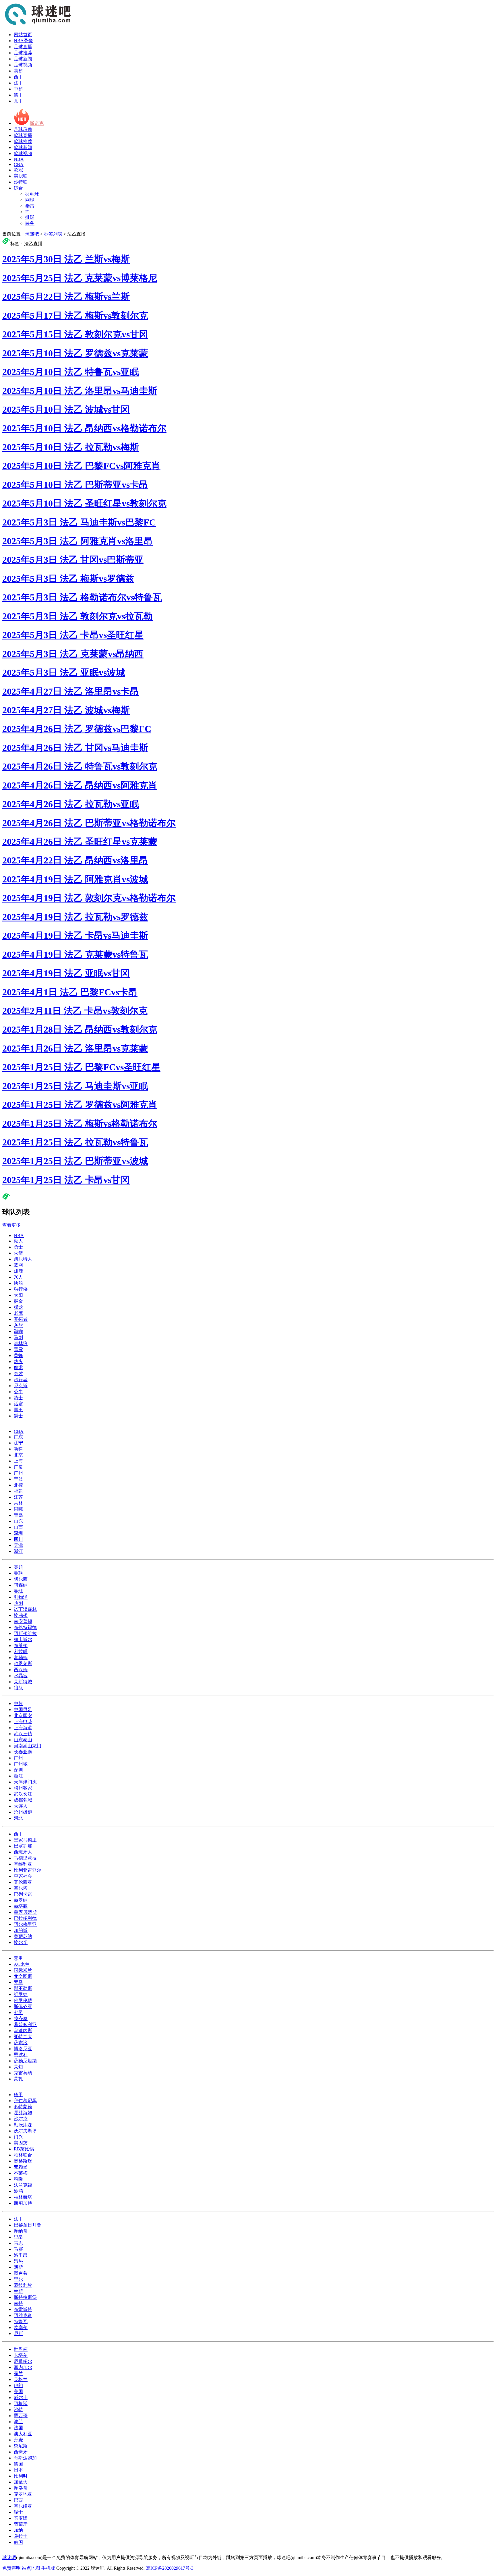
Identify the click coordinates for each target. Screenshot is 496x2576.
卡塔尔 (21, 2355)
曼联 (18, 1573)
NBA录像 (23, 41)
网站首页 (23, 35)
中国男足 (23, 1710)
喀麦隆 (21, 2518)
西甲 (18, 77)
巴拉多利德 (25, 1918)
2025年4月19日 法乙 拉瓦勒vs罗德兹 (75, 917)
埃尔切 (21, 1942)
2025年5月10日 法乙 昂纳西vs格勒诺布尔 (84, 428)
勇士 (18, 1247)
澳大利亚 (23, 2434)
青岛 (18, 1515)
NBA (19, 159)
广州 (18, 1473)
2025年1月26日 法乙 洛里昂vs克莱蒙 (75, 1048)
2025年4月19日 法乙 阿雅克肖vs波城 (75, 879)
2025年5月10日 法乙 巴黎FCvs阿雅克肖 (81, 466)
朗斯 (18, 2267)
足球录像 (23, 129)
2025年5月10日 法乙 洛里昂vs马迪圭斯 (80, 391)
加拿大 (21, 2482)
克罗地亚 (23, 2494)
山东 (18, 1521)
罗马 (18, 1982)
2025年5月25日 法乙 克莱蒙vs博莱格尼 (80, 278)
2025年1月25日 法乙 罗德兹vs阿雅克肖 (80, 1105)
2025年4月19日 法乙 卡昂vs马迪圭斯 (75, 936)
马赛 (18, 2249)
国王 (18, 1410)
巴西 (18, 2500)
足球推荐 (23, 53)
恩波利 (21, 2055)
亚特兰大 (23, 2037)
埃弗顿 (21, 1615)
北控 (18, 1485)
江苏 (18, 1497)
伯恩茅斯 (23, 1664)
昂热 (18, 2261)
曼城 (18, 1591)
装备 (30, 223)
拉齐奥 (21, 2019)
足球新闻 (23, 59)
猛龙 (18, 1307)
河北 (18, 1818)
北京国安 (23, 1716)
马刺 (18, 1337)
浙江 (18, 1551)
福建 (18, 1491)
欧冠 (18, 170)
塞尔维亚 (23, 2506)
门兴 (18, 2137)
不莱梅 (21, 2173)
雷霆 (18, 1349)
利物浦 (21, 1597)
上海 (18, 1461)
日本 (18, 2470)
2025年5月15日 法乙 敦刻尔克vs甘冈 (75, 334)
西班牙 (21, 2452)
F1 (28, 212)
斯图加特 (23, 2203)
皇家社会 (23, 1876)
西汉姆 (21, 1670)
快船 (18, 1283)
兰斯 (18, 2291)
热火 (18, 1362)
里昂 (18, 2237)
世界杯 (21, 2349)
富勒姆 (21, 1658)
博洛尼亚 (23, 2049)
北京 (18, 1455)
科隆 (18, 2179)
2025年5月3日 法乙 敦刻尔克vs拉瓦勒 (77, 616)
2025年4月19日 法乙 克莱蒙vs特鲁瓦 (75, 954)
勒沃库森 (23, 2125)
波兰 (18, 2422)
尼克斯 (21, 1386)
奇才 (18, 1374)
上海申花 (23, 1722)
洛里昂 (21, 2255)
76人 (18, 1277)
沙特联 (21, 182)
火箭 (18, 1253)
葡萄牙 (21, 2524)
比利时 (21, 2476)
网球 (30, 200)
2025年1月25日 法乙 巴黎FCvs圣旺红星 (81, 1067)
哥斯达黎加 (25, 2458)
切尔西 (21, 1579)
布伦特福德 (25, 1627)
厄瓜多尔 (23, 2361)
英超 (18, 71)
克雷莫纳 (23, 2073)
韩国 (18, 2542)
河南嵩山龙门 (28, 1746)
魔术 (18, 1368)
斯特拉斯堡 (25, 2297)
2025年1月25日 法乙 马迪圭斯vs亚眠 (75, 1086)
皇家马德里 (25, 1840)
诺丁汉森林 (25, 1609)
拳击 (30, 206)
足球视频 (23, 65)
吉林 (18, 1503)
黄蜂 (18, 1355)
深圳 (18, 1533)
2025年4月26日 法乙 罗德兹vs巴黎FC (77, 729)
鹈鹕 (18, 1331)
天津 (18, 1545)
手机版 (48, 2568)
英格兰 (21, 2379)
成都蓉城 (23, 1800)
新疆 (18, 1449)
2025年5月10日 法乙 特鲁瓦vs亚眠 (71, 372)
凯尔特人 (23, 1259)
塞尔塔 (21, 1888)
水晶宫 (21, 1676)
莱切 (18, 2067)
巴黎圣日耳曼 (28, 2225)
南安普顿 (23, 1621)
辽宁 (18, 1443)
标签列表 (53, 234)
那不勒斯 (23, 1988)
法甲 (18, 83)
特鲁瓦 (21, 2321)
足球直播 (23, 47)
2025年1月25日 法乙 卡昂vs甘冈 (66, 1180)
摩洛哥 (21, 2488)
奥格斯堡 (23, 2161)
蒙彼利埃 (23, 2285)
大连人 (21, 1806)
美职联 (21, 176)
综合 (18, 188)
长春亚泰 (23, 1752)
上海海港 (23, 1728)
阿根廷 (21, 2404)
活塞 (18, 1404)
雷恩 (18, 2243)
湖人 (18, 1241)
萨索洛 (21, 2043)
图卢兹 (21, 2273)
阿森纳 (21, 1585)
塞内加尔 (23, 2367)
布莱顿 (21, 1645)
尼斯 (18, 2334)
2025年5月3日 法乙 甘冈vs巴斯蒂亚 (73, 560)
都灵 (18, 2012)
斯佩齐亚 (23, 2006)
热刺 (18, 1603)
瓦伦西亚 (23, 1882)
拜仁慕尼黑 (25, 2101)
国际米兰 (23, 1970)
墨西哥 (21, 2416)
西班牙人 (23, 1852)
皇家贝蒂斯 (25, 1912)
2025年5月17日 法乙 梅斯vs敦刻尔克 (75, 316)
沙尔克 (21, 2119)
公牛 (18, 1392)
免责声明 (11, 2568)
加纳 (18, 2530)
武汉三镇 (23, 1734)
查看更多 (11, 1225)
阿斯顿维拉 (25, 1633)
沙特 (18, 2410)
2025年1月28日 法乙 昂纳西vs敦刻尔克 (80, 1029)
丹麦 (18, 2440)
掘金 (18, 1301)
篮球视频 (23, 153)
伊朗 (18, 2385)
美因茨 (21, 2143)
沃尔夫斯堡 (25, 2131)
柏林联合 (23, 2155)
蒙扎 (18, 2079)
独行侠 (21, 1289)
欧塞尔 (21, 2327)
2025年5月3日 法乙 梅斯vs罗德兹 (68, 579)
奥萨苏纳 (23, 1936)
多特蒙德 (23, 2107)
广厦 (18, 1467)
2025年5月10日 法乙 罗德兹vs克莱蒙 (75, 353)
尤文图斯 (23, 1976)
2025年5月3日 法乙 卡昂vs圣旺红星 (73, 635)
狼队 (18, 1688)
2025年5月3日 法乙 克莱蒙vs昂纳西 (73, 654)
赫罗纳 (21, 1900)
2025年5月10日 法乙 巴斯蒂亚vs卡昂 (75, 485)
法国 (18, 2428)
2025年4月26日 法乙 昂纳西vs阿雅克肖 (80, 785)
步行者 (21, 1380)
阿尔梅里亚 (25, 1924)
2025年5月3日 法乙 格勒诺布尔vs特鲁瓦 (82, 597)
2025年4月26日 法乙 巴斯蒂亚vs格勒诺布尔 (89, 823)
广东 (18, 1437)
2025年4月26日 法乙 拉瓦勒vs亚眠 (71, 804)
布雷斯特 (23, 2309)
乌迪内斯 (23, 2031)
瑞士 (18, 2512)
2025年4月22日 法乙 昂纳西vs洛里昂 (75, 860)
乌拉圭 (21, 2536)
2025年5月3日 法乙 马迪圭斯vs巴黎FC (79, 522)
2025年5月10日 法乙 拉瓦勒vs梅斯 (71, 447)
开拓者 (21, 1319)
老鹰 (18, 1313)
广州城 (21, 1764)
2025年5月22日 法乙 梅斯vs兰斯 (66, 297)
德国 (18, 2464)
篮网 (18, 1265)
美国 (18, 2392)
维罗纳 (21, 1994)
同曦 (18, 1509)
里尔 (18, 2279)
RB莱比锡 (24, 2149)
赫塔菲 (21, 1906)
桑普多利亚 (25, 2025)
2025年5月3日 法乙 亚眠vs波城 (64, 672)
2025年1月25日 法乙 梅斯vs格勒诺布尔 (80, 1124)
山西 (18, 1527)
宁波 (18, 1479)
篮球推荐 (23, 141)
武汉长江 (23, 1794)
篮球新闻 (23, 147)
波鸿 (18, 2191)
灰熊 (18, 1325)
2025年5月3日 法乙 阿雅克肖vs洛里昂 (77, 541)
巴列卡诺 (23, 1894)
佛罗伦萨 (23, 2000)
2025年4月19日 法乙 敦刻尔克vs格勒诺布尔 (89, 898)
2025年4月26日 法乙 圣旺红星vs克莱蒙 (80, 842)
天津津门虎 (25, 1782)
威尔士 (21, 2398)
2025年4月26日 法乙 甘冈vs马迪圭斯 (75, 748)
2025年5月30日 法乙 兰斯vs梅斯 (66, 259)
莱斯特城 (23, 1682)
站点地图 (31, 2568)
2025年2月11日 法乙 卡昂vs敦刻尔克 (75, 1011)
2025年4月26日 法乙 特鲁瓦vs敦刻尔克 (80, 766)
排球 (30, 217)
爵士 (18, 1416)
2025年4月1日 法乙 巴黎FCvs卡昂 (70, 992)
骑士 (18, 1398)
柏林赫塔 (23, 2197)
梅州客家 (23, 1788)
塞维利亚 (23, 1864)
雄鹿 (18, 1271)
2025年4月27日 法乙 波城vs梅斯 (66, 710)
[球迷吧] (38, 25)
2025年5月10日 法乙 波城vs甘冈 (66, 409)
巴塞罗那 (23, 1846)
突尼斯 (21, 2446)
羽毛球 (32, 194)
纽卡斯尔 (23, 1639)
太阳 (18, 1295)
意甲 (18, 101)
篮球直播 (23, 135)
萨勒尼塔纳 (25, 2061)
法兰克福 (23, 2185)
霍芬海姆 (23, 2113)
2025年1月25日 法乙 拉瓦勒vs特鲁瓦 (75, 1142)
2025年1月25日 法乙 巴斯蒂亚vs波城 (75, 1161)
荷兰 (18, 2373)
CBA (19, 164)
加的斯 (21, 1930)
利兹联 (21, 1652)
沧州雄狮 (23, 1812)
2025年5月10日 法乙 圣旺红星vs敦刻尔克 (84, 503)
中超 (18, 89)
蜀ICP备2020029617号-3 (170, 2568)
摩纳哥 (21, 2231)
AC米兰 (22, 1964)
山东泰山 (23, 1740)
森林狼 (21, 1343)
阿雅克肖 (23, 2315)
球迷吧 (32, 234)
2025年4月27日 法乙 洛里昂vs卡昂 (71, 691)
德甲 (18, 95)
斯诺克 (37, 123)
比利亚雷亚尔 (28, 1870)
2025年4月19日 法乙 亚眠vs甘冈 (66, 973)
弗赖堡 (21, 2167)
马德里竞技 (25, 1858)
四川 (18, 1539)
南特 (18, 2303)
